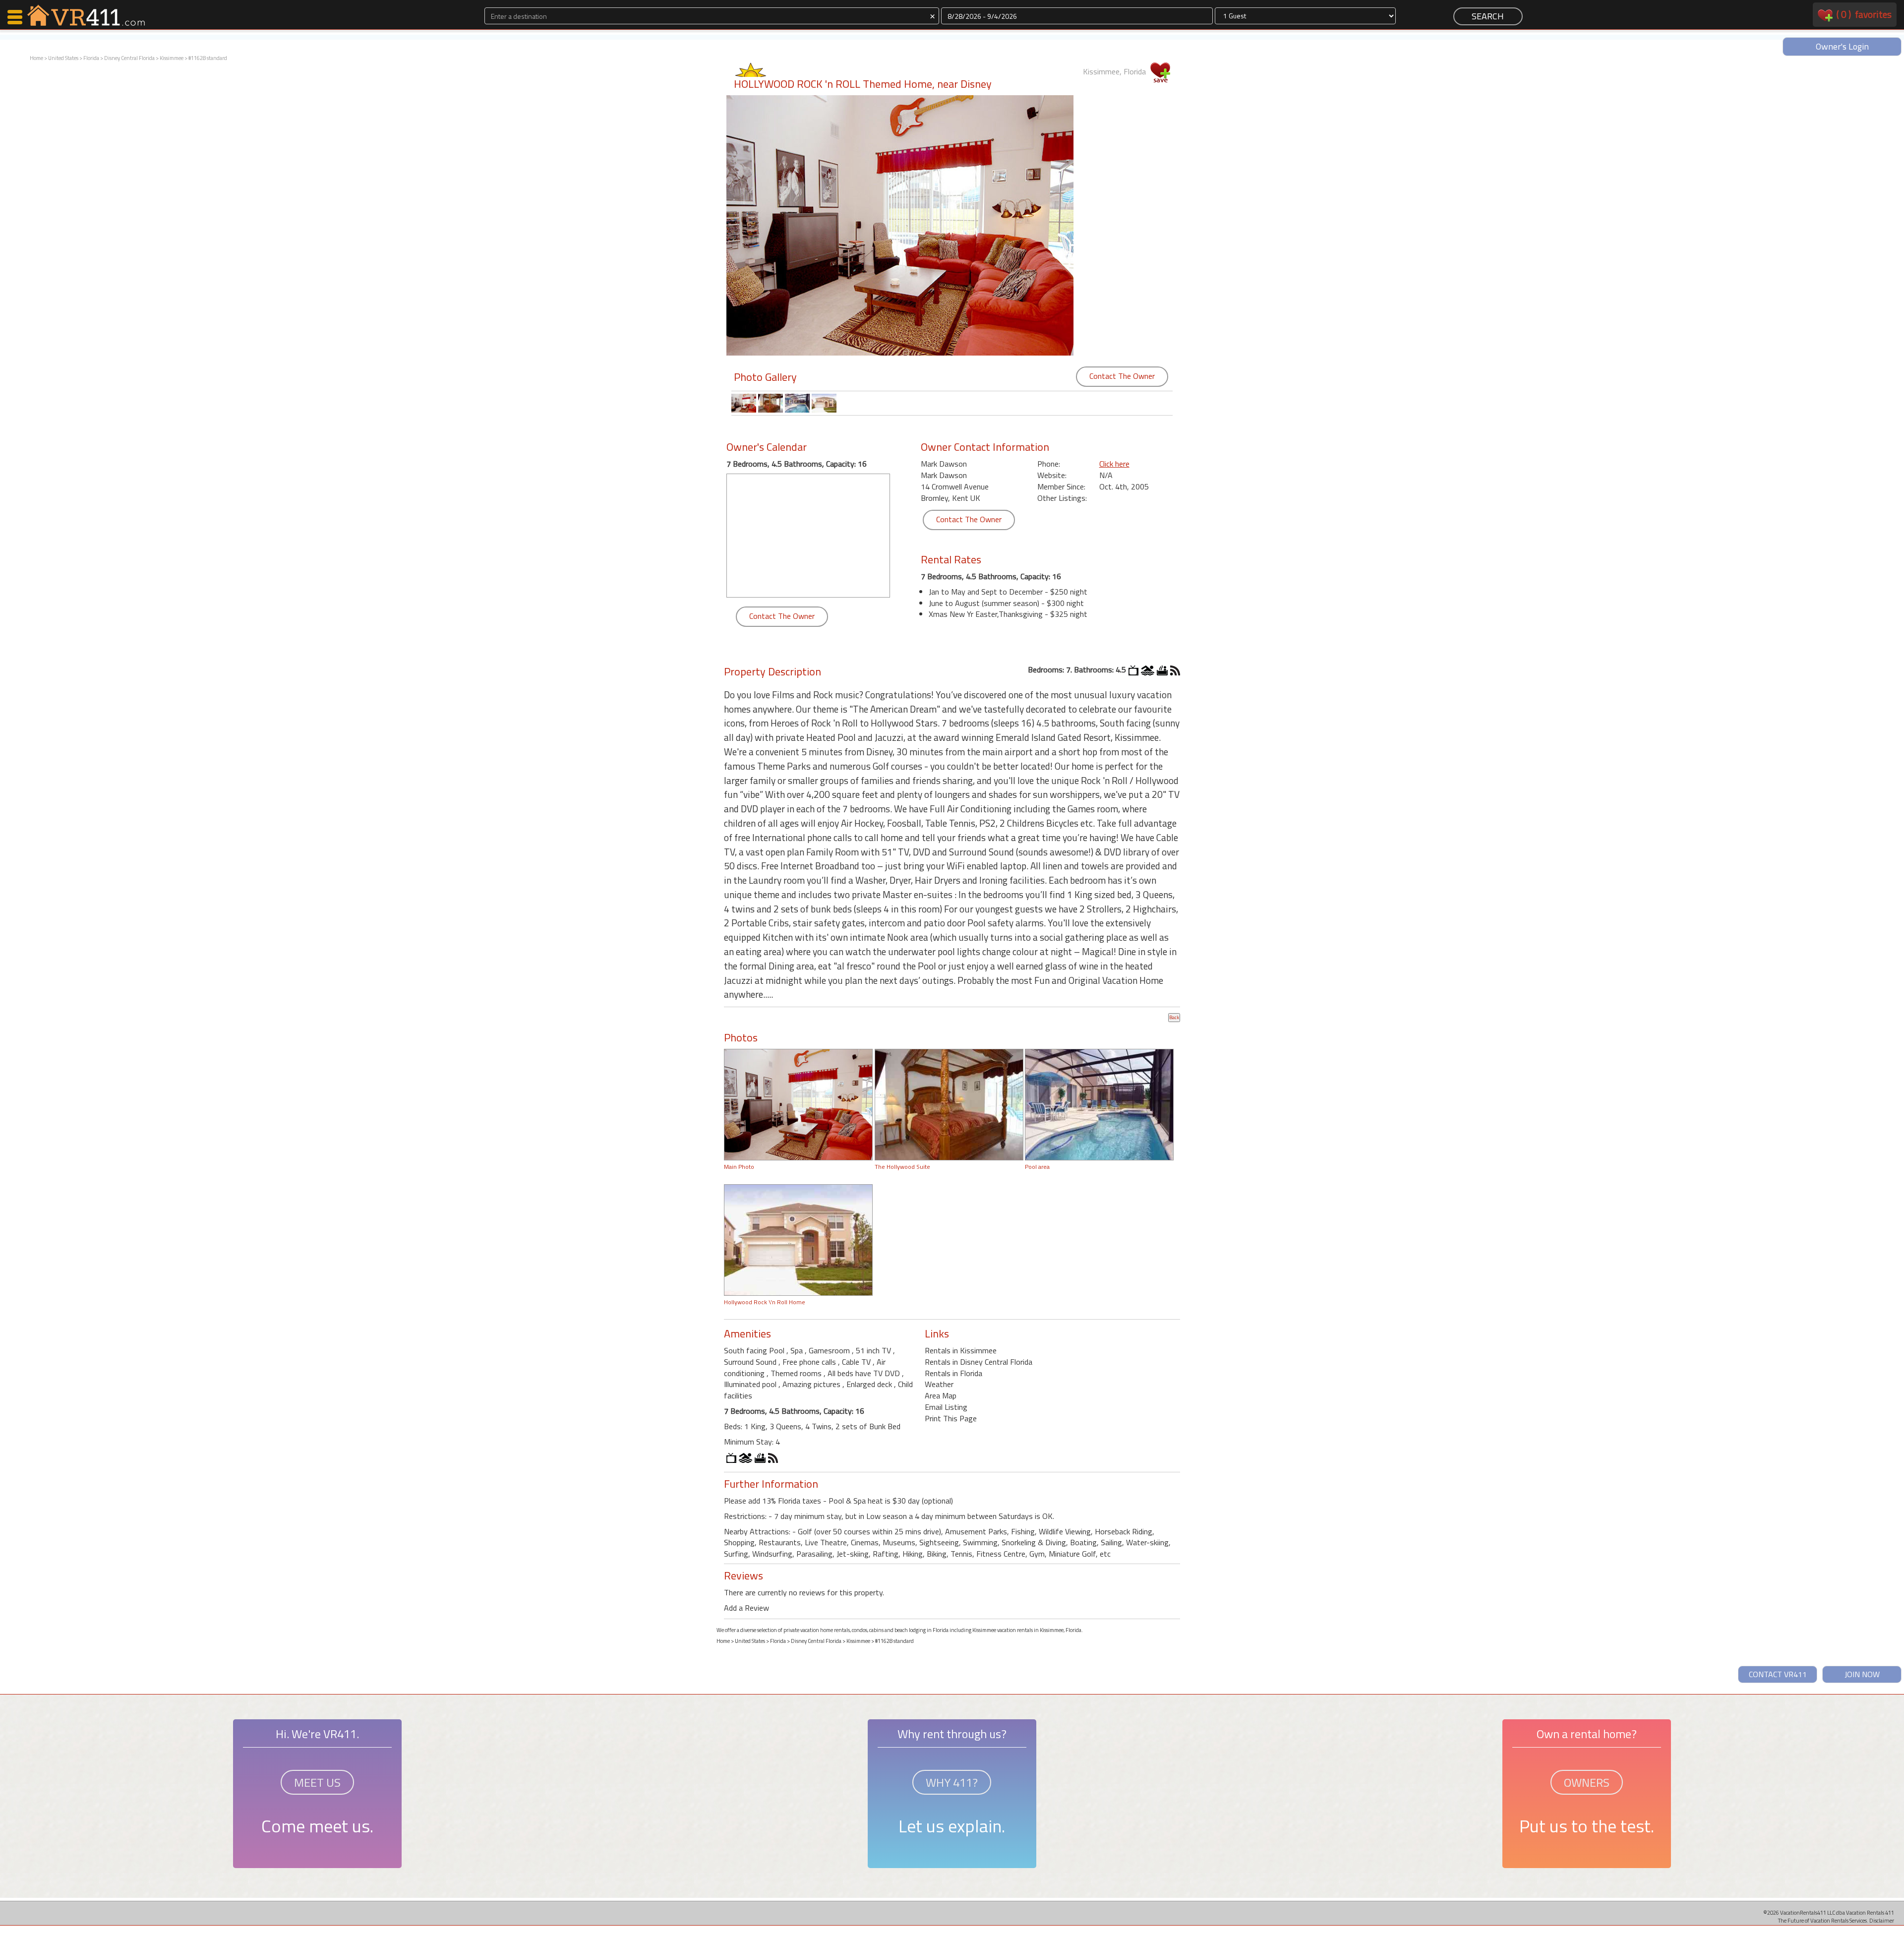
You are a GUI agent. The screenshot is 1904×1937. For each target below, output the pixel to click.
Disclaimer (1882, 1920)
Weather (939, 1384)
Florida (91, 58)
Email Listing (946, 1407)
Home (36, 58)
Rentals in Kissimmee (961, 1350)
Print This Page (951, 1418)
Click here (1114, 464)
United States (63, 58)
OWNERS (1587, 1782)
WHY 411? (952, 1782)
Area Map (941, 1395)
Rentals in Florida (953, 1373)
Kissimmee (172, 58)
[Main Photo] (798, 1104)
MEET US (317, 1782)
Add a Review (746, 1608)
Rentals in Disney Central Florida (979, 1362)
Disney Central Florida (129, 58)
